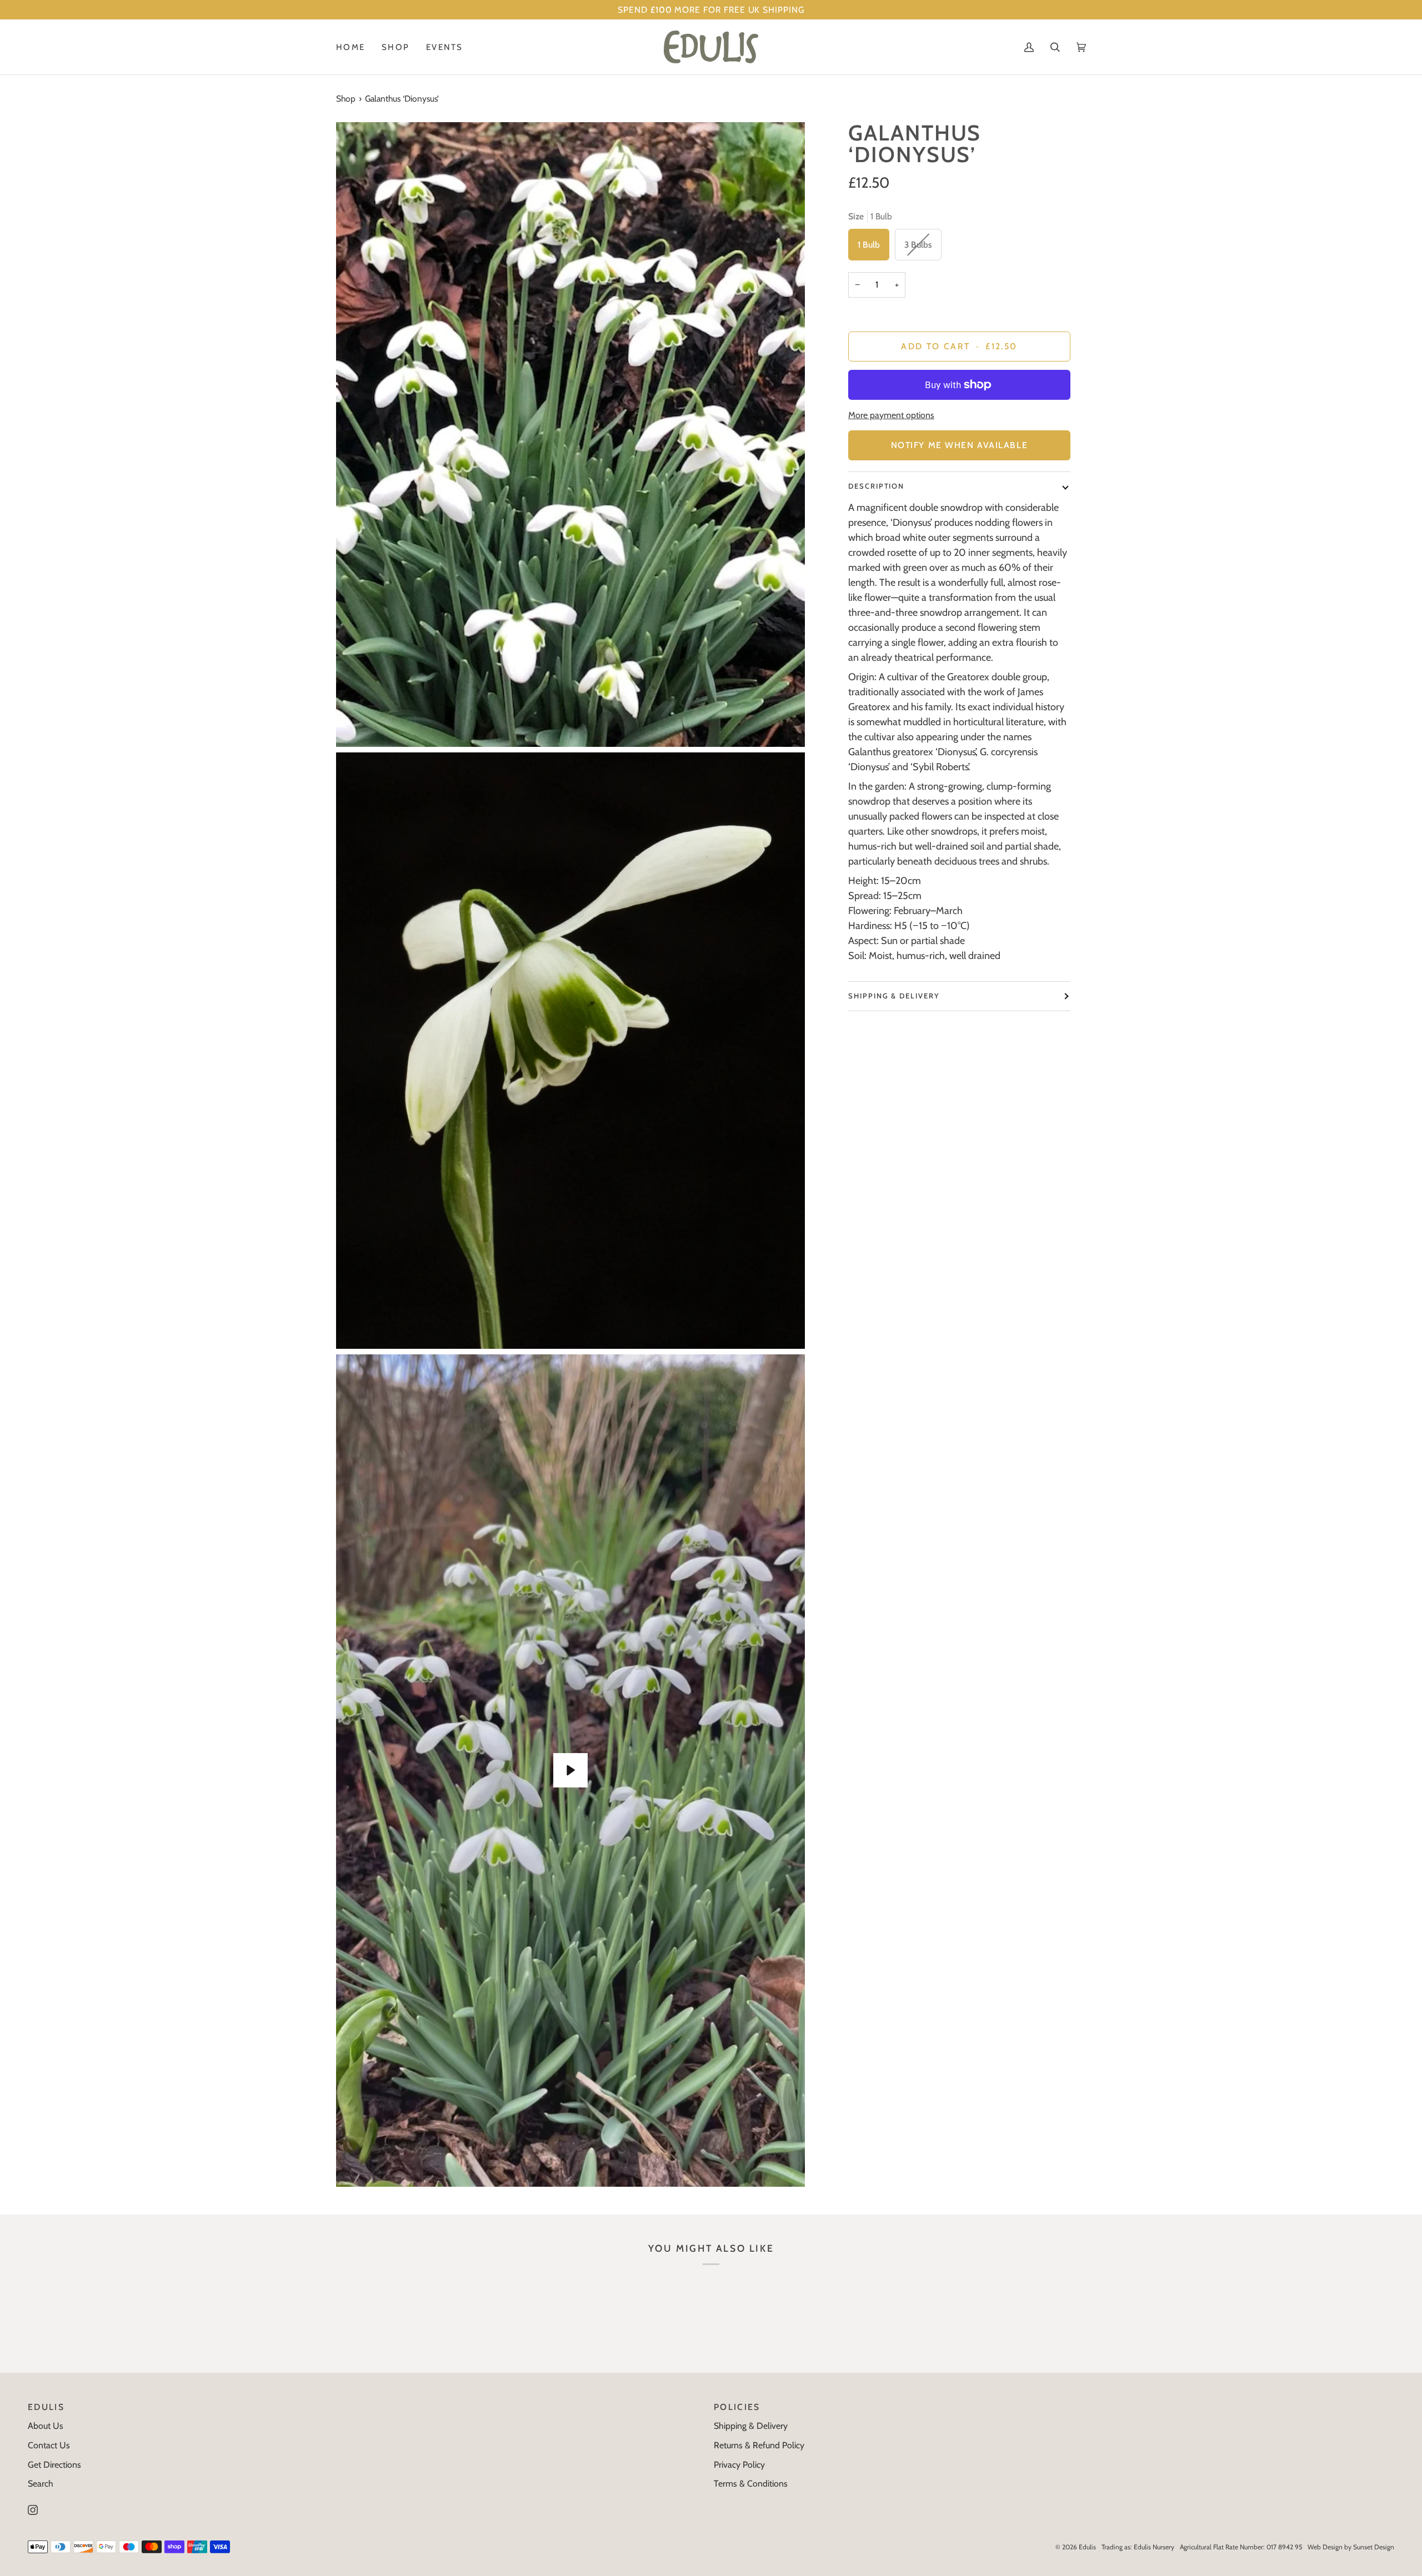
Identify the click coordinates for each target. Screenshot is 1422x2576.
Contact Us (49, 2445)
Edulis (1087, 2547)
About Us (46, 2426)
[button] (395, 47)
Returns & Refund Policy (759, 2445)
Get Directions (54, 2465)
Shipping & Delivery (894, 996)
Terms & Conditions (751, 2484)
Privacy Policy (739, 2465)
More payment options (891, 415)
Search (41, 2484)
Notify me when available (959, 445)
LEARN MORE (848, 10)
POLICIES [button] (737, 2407)
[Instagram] (33, 2510)
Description (876, 486)
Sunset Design (1374, 2547)
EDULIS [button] (46, 2407)
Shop (346, 99)
